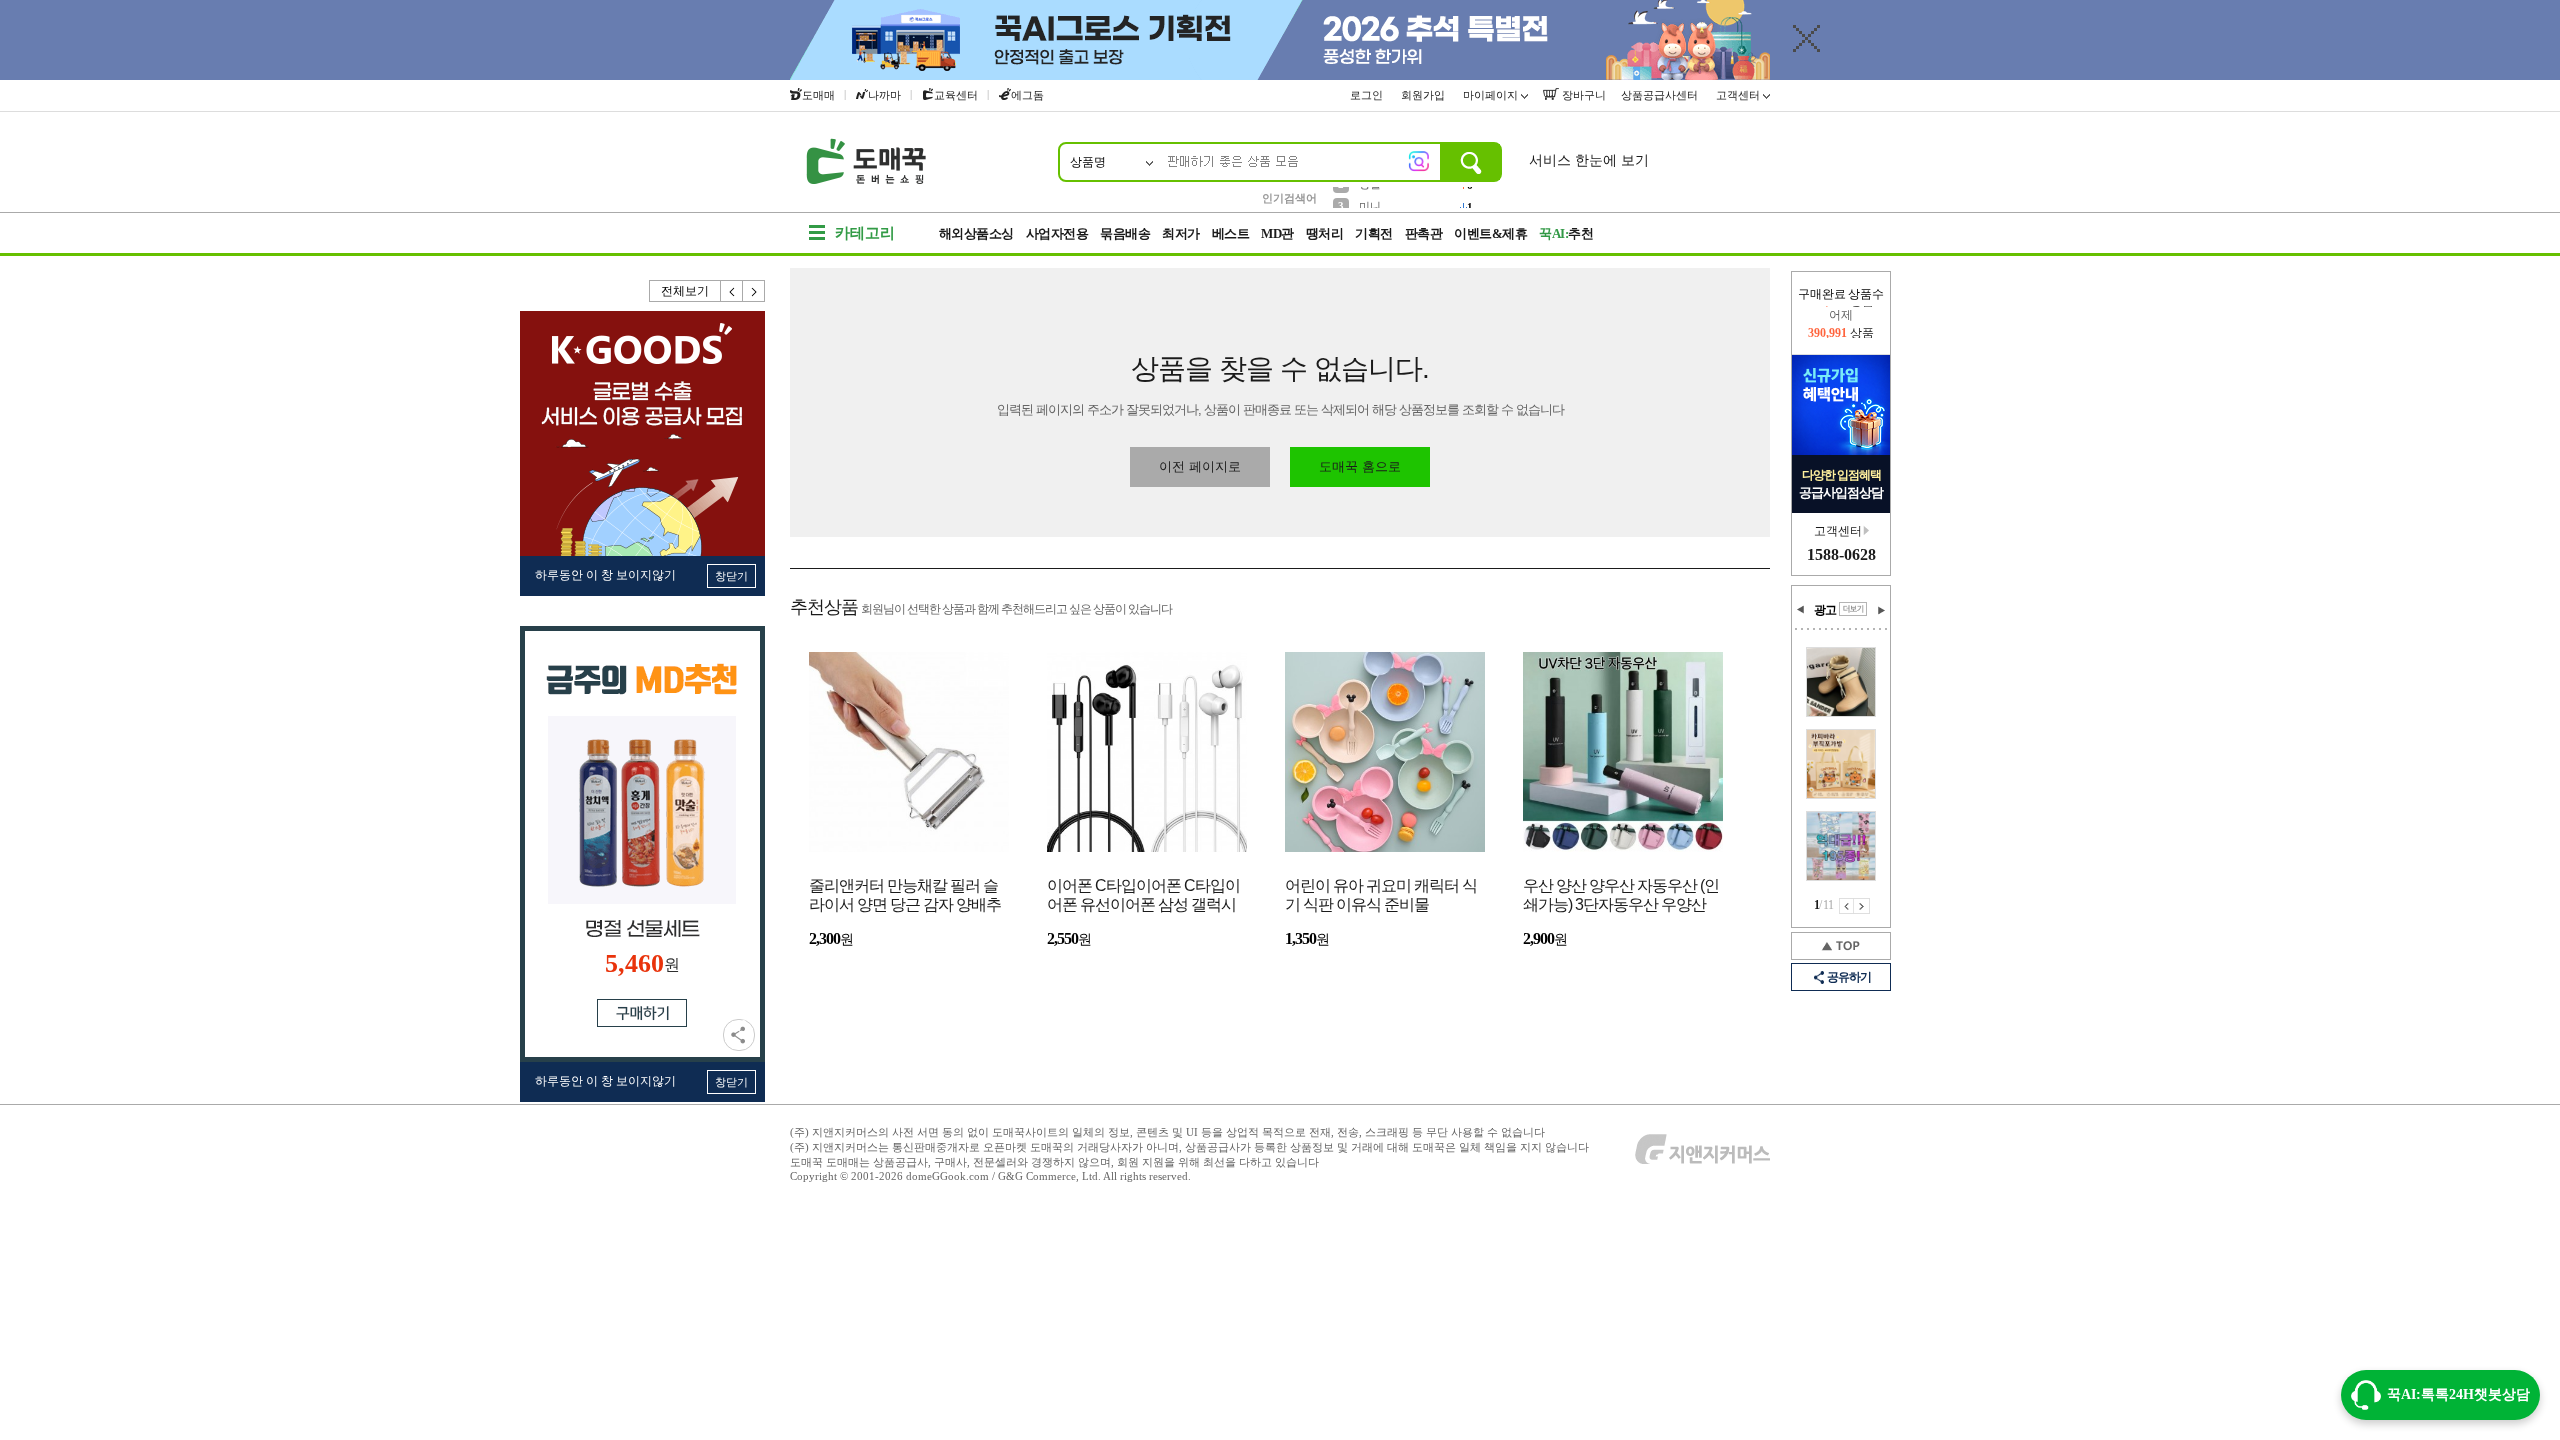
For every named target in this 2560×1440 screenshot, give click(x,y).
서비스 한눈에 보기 (1589, 160)
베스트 (1231, 233)
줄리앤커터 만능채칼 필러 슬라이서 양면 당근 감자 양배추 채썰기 (905, 896)
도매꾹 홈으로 (1360, 466)
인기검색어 (1289, 198)
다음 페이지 (1862, 906)
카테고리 (865, 233)
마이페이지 (1492, 95)
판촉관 (1424, 233)
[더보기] (1853, 609)
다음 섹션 (1881, 610)
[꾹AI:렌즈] (1419, 161)
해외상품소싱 (976, 233)
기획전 (1374, 233)
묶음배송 (1125, 233)
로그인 (1368, 95)
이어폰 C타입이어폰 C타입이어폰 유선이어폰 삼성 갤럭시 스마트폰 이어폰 (1143, 896)
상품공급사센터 (1661, 95)
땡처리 (1325, 233)
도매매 (818, 95)
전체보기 (685, 291)
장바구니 (1582, 95)
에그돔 (1027, 95)
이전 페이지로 (1200, 466)
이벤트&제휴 (1490, 233)
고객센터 (1739, 95)
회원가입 (1424, 95)
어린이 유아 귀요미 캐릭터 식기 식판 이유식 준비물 (1381, 895)
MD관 (1277, 233)
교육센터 (956, 95)
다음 (754, 291)
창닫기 (731, 576)
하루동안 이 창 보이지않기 (605, 575)
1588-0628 (1841, 554)
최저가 (1181, 233)
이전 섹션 (1801, 610)
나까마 (884, 95)
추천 (1566, 233)
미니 (1370, 197)
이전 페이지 (1846, 906)
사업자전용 (1057, 233)
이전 (732, 291)
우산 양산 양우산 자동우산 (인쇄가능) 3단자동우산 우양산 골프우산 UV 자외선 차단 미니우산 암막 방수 (1622, 896)
